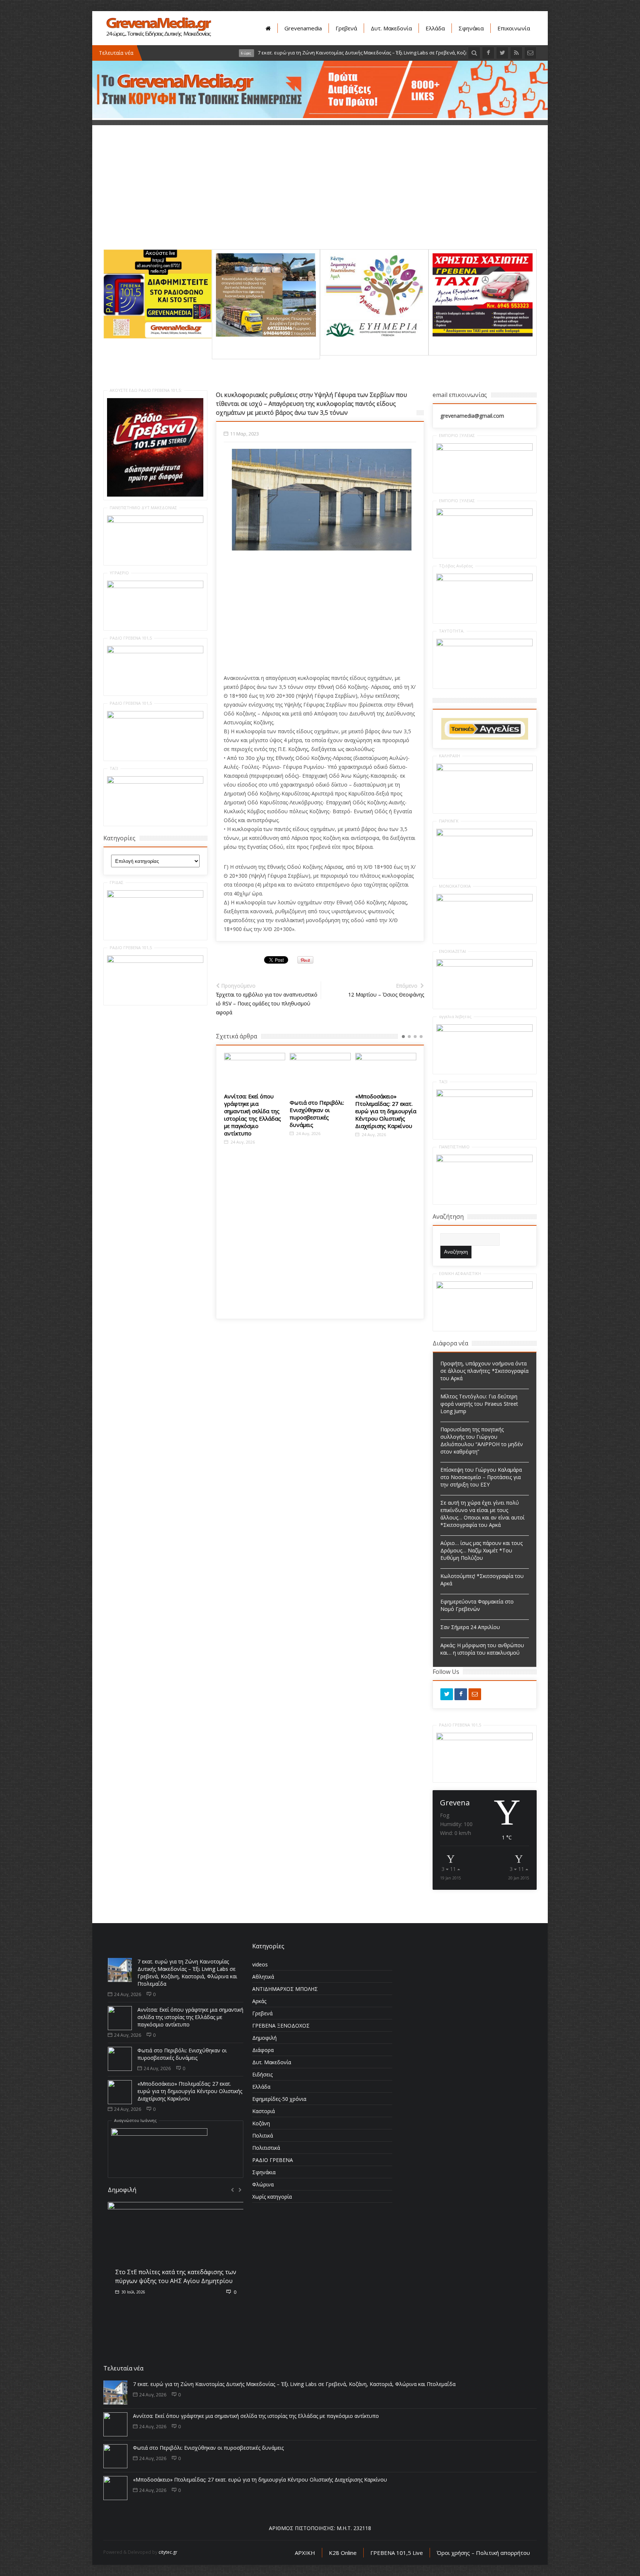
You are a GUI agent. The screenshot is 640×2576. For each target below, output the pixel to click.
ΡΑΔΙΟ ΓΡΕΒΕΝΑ (273, 2160)
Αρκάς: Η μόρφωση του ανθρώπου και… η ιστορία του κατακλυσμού (482, 1649)
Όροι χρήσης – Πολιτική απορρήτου (483, 2553)
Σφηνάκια (471, 28)
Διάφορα (263, 2050)
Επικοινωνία (514, 28)
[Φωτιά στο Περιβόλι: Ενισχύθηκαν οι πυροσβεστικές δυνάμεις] (255, 1073)
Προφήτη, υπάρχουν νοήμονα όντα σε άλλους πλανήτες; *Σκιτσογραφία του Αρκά (484, 1371)
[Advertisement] (320, 197)
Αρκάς (259, 2001)
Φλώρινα (263, 2184)
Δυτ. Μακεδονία (391, 28)
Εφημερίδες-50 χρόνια (279, 2099)
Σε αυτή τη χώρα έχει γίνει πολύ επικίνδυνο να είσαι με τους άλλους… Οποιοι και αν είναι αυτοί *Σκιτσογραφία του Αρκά (482, 1514)
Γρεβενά (346, 28)
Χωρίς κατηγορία (272, 2197)
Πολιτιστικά (266, 2148)
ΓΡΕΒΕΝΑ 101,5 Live (397, 2553)
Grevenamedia (303, 28)
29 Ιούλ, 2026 (133, 2290)
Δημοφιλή (264, 2038)
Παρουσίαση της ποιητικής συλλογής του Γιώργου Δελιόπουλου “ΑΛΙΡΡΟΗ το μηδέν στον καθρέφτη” (482, 1440)
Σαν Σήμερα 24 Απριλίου (470, 1627)
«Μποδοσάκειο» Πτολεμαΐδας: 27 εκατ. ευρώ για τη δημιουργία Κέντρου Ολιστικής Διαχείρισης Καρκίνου (320, 1111)
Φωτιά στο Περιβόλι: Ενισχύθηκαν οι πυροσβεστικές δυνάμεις (251, 1114)
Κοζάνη (261, 2123)
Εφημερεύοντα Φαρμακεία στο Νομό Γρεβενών (477, 1605)
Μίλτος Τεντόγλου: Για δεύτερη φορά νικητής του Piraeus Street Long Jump (479, 1404)
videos (260, 1964)
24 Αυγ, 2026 (242, 1133)
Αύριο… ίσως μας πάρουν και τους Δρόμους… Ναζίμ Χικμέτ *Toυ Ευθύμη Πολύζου (481, 1550)
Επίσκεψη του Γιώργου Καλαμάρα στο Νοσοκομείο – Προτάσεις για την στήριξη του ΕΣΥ (481, 1477)
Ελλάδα (435, 28)
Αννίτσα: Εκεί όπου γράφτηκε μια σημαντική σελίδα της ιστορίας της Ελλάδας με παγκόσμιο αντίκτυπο (190, 2017)
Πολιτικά (263, 2135)
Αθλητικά (263, 1977)
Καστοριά (264, 2111)
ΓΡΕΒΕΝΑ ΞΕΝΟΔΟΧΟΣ (281, 2026)
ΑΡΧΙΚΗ (305, 2553)
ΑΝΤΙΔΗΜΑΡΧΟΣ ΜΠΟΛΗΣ (285, 1989)
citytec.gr (168, 2552)
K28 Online (343, 2553)
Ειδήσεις (262, 2074)
